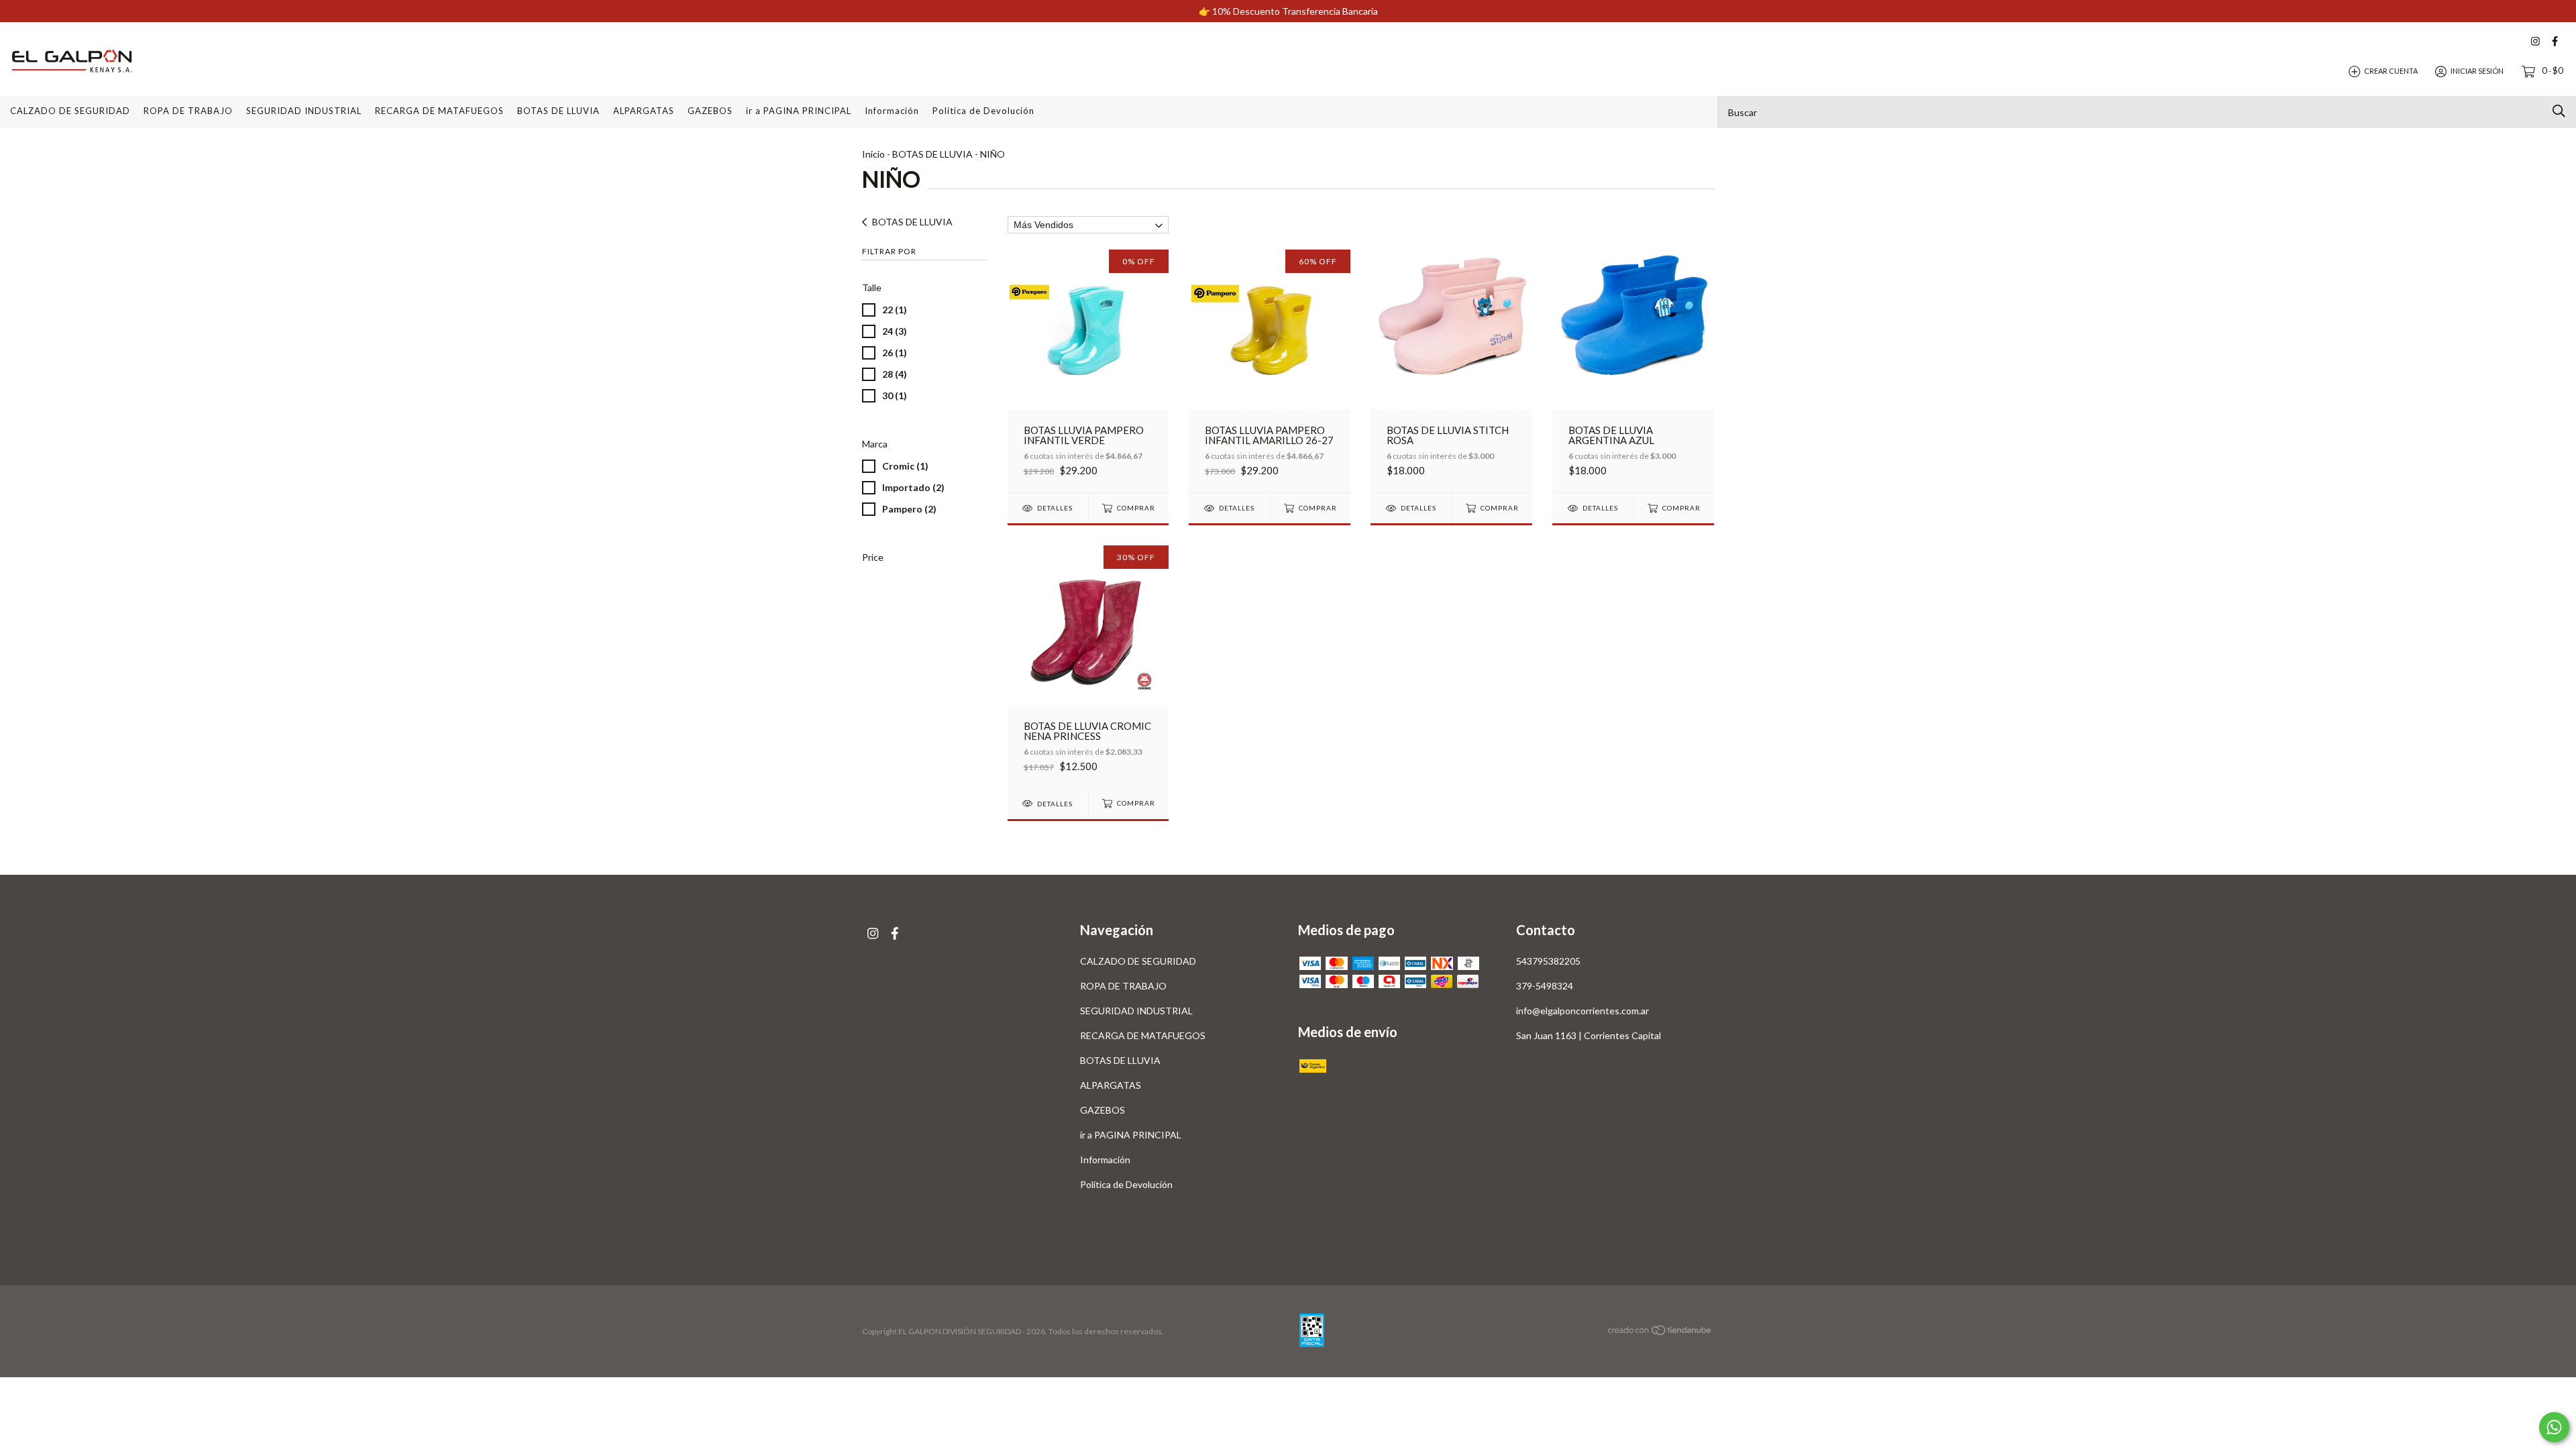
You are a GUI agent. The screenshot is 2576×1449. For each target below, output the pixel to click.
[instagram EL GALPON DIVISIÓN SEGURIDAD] (2535, 41)
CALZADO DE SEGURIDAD (70, 111)
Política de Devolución (983, 111)
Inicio (873, 154)
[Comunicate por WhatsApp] (2554, 1427)
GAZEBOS (710, 111)
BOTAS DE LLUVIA (558, 111)
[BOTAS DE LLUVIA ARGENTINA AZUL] (1633, 371)
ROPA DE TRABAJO (188, 111)
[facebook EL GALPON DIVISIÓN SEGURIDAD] (2555, 41)
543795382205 (1548, 961)
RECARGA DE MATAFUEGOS (439, 111)
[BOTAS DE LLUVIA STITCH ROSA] (1451, 371)
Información (892, 111)
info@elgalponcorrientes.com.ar (1582, 1011)
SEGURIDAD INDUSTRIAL (304, 111)
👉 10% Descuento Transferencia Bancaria (1288, 11)
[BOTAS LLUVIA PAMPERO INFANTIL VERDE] (1088, 371)
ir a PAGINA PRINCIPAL (799, 111)
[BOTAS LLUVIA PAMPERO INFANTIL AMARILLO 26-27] (1270, 371)
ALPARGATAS (644, 111)
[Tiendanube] (1660, 1333)
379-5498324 (1545, 986)
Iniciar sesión (2477, 71)
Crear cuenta (2391, 71)
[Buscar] (2559, 111)
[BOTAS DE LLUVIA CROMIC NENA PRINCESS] (1088, 666)
